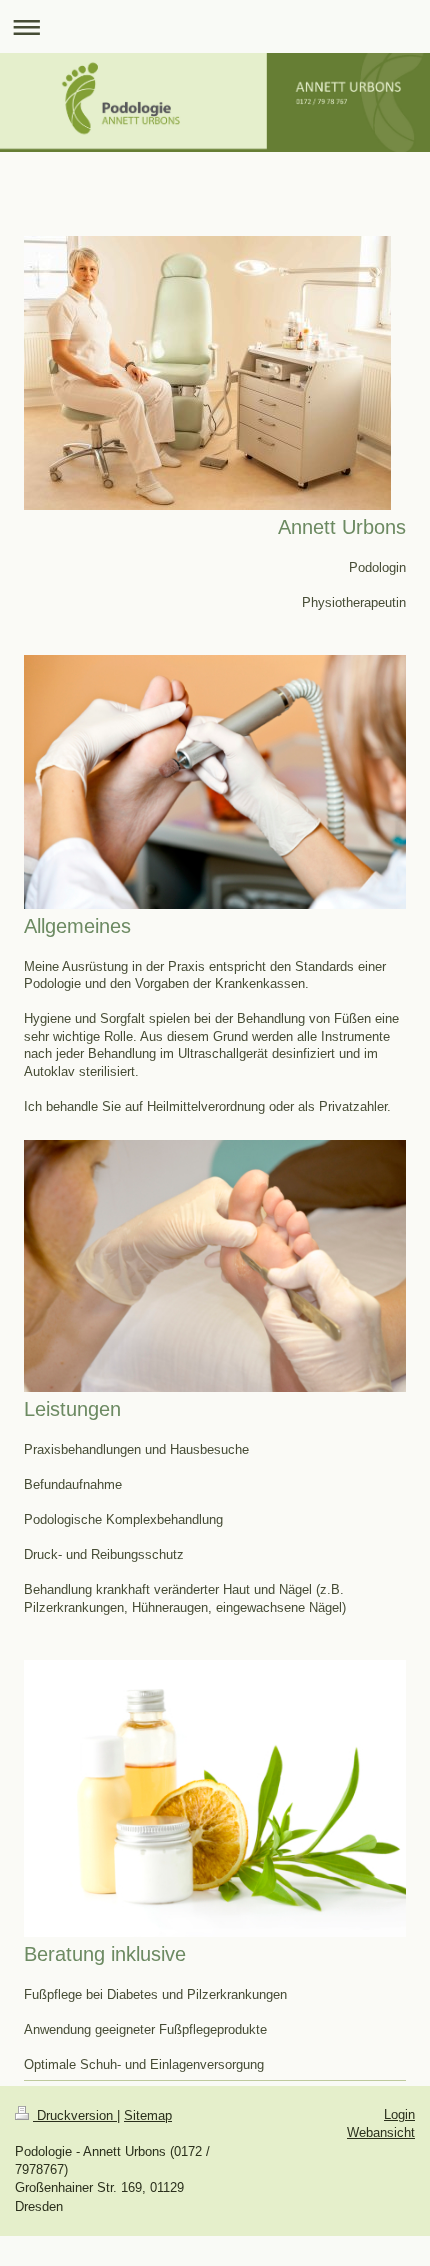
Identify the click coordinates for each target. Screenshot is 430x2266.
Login (399, 2114)
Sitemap (148, 2115)
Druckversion (75, 2115)
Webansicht (381, 2132)
